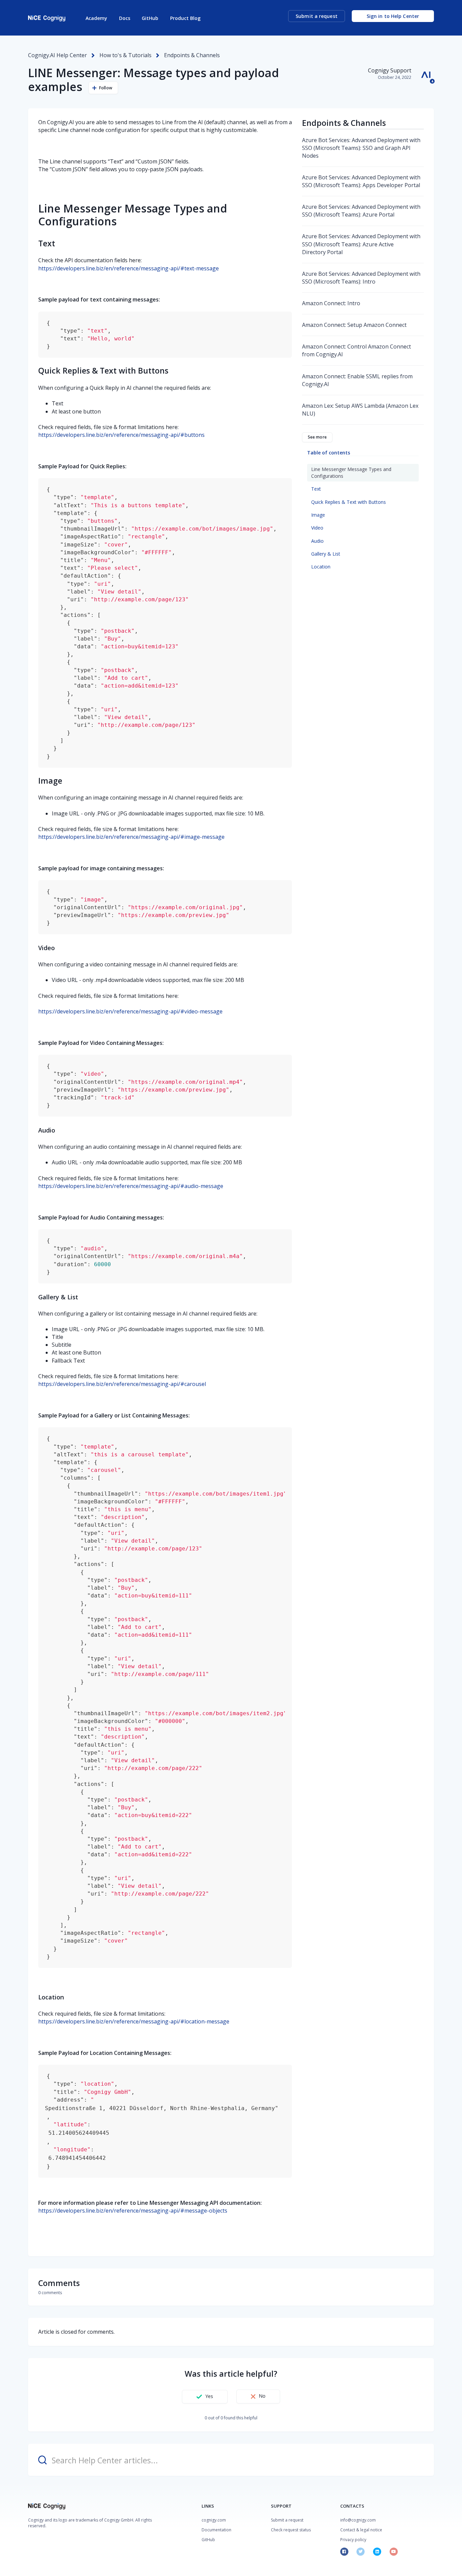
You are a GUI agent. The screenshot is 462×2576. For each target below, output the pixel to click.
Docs (125, 18)
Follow (106, 88)
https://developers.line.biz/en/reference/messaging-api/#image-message (131, 837)
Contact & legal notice (361, 2530)
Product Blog (185, 18)
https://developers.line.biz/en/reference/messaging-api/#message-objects (133, 2211)
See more (317, 437)
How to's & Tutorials (125, 55)
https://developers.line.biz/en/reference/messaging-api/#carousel (122, 1384)
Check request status (291, 2530)
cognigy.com (214, 2520)
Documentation (216, 2530)
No (262, 2396)
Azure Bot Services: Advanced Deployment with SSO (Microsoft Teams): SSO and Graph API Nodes (361, 148)
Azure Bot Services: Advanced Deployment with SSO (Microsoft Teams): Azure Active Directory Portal (361, 244)
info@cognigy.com (358, 2520)
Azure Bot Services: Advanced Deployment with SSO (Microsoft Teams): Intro (361, 278)
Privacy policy (353, 2540)
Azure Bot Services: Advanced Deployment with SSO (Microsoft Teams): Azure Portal (361, 211)
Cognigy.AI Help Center (57, 55)
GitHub (150, 18)
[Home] (47, 18)
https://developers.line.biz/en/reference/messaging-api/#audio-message (131, 1186)
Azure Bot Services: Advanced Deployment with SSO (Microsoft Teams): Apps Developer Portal (361, 181)
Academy (96, 18)
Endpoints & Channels (192, 55)
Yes (209, 2396)
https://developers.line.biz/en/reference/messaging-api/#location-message (134, 2021)
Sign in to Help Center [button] (393, 16)
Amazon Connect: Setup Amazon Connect (354, 325)
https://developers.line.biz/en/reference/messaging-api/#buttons (121, 435)
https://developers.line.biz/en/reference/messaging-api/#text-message (129, 268)
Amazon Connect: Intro (331, 303)
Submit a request (317, 16)
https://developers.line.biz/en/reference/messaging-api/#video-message (130, 1011)
